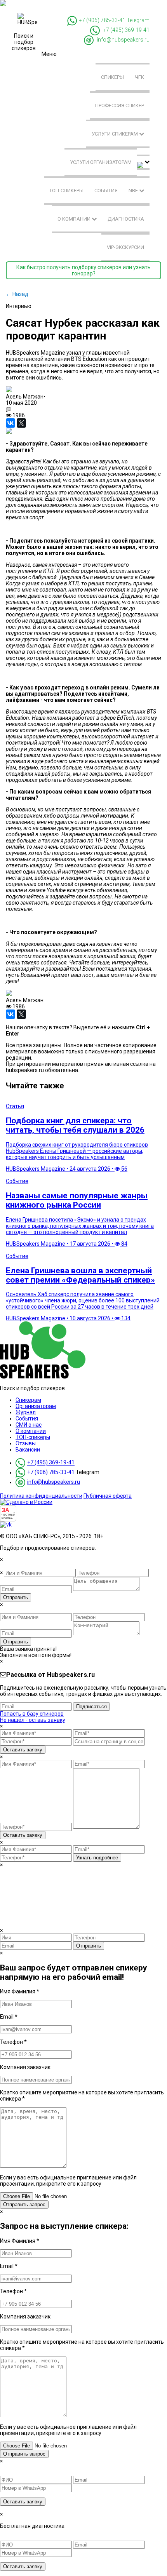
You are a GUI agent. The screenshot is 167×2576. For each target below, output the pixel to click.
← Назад (17, 294)
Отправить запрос (24, 2204)
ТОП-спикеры (66, 191)
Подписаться (91, 1707)
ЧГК (139, 77)
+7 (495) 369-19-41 (126, 30)
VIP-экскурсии (125, 247)
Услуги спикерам (115, 134)
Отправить (16, 1597)
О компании (75, 219)
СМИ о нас (29, 1425)
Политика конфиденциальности (41, 1496)
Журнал (26, 1412)
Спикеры (112, 77)
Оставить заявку (23, 1750)
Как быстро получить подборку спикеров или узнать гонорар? (83, 270)
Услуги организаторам (101, 162)
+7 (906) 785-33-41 (102, 20)
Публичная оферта (108, 1496)
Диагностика (126, 219)
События (106, 191)
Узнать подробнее (97, 1858)
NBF (134, 191)
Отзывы (26, 1443)
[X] (21, 423)
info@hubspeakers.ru (123, 40)
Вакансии (28, 1450)
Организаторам (36, 1406)
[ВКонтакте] (10, 423)
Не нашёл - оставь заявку (33, 1720)
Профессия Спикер (120, 105)
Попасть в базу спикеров (32, 1714)
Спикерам (28, 1400)
